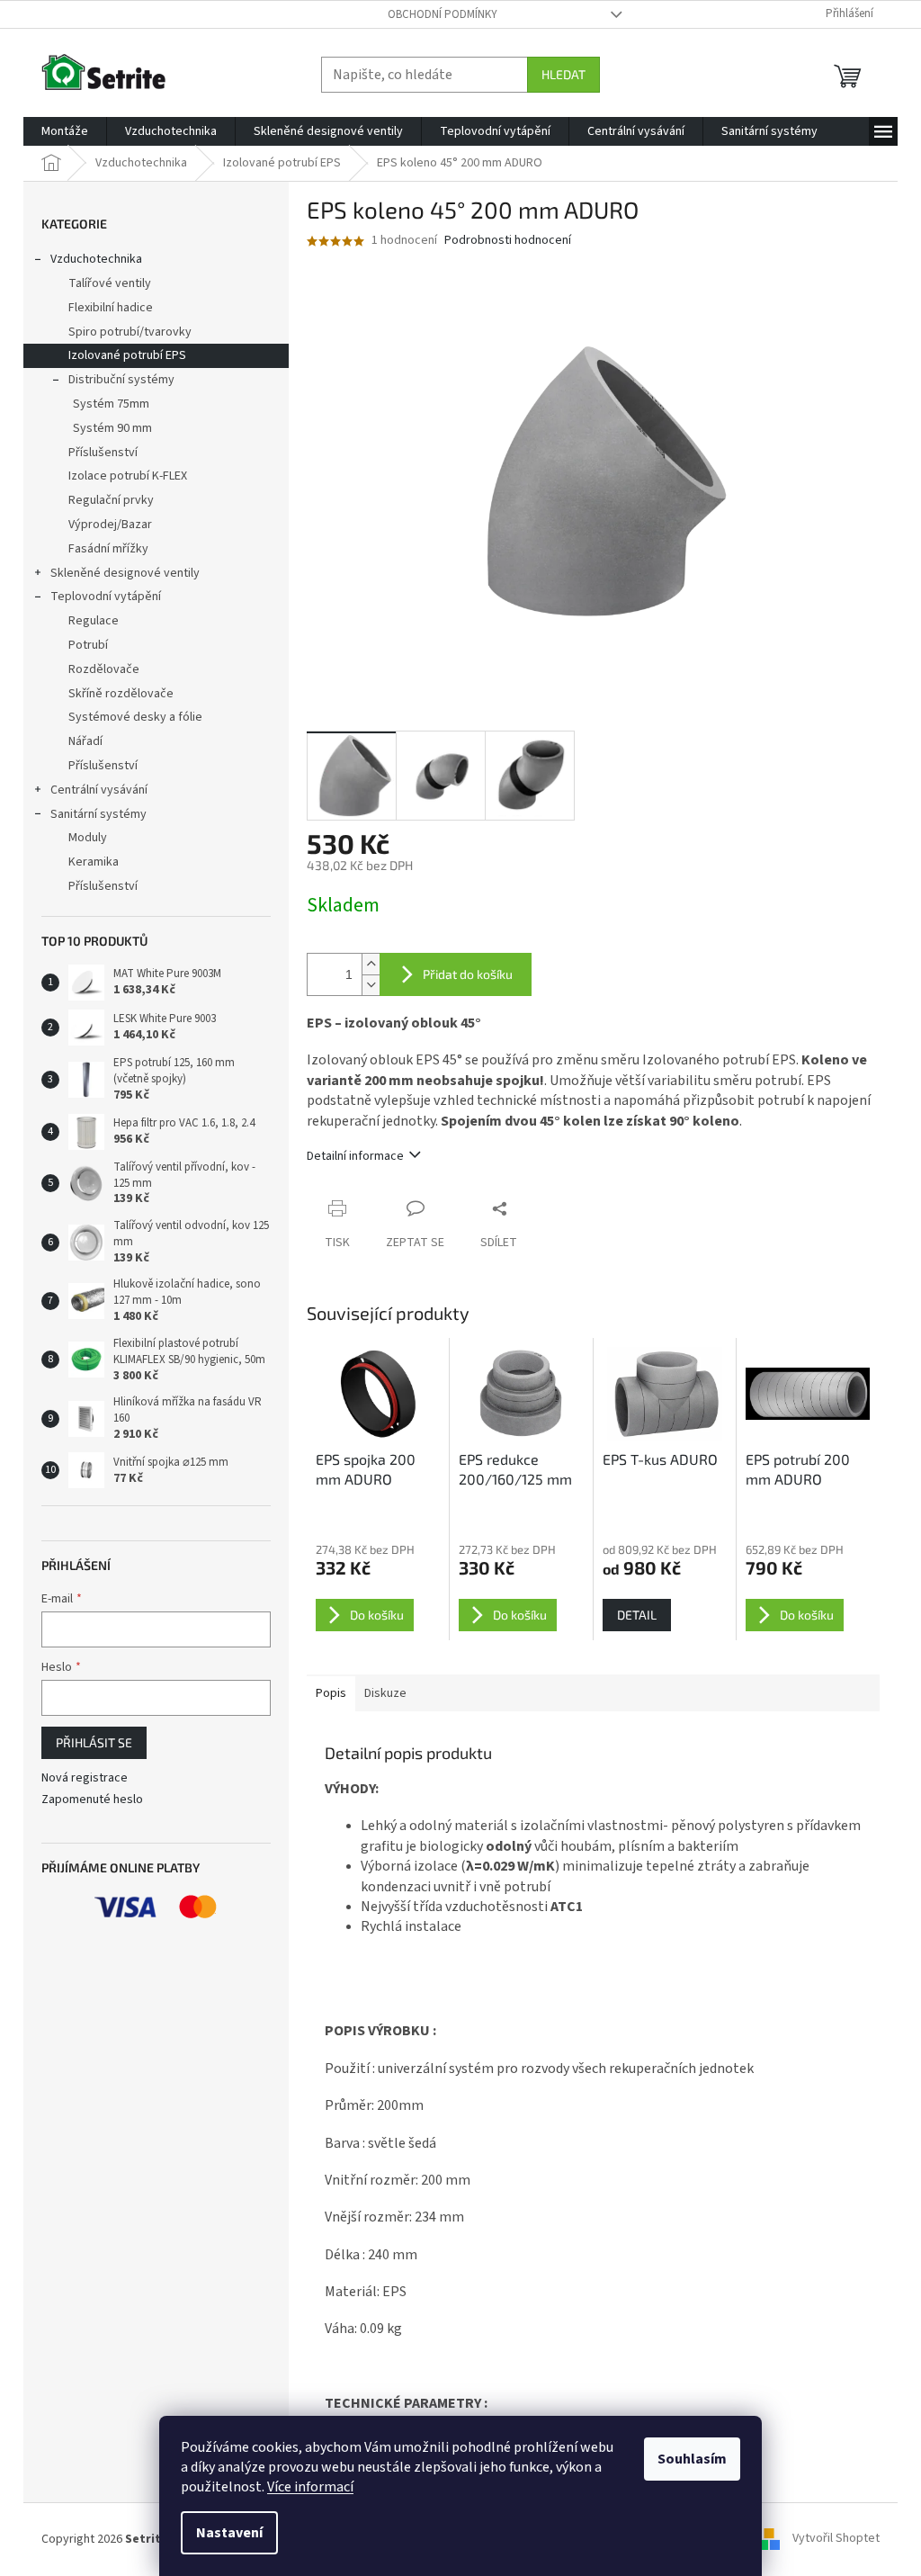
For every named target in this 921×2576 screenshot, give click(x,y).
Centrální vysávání (99, 790)
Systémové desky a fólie (135, 717)
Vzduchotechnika (96, 259)
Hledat (563, 74)
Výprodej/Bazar (110, 525)
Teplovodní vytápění (106, 597)
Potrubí (88, 645)
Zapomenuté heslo (92, 1800)
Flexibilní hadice (111, 308)
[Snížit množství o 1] (371, 985)
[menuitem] (65, 131)
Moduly (88, 838)
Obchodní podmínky (443, 14)
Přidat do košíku (468, 974)
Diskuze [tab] (385, 1693)
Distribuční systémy (121, 380)
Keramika (94, 862)
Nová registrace (85, 1778)
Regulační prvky (111, 500)
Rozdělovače (104, 669)
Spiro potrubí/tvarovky (130, 332)
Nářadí (85, 741)
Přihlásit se (94, 1742)
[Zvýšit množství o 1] (371, 964)
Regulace (94, 621)
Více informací (310, 2487)
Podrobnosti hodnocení (508, 241)
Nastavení (229, 2533)
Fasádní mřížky (108, 549)
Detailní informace (355, 1156)
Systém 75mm (111, 404)
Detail (637, 1615)
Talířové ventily (110, 283)
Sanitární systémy (98, 814)
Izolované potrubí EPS (127, 355)
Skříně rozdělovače (121, 694)
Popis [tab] (331, 1693)
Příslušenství (103, 453)
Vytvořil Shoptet (836, 2539)
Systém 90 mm (112, 428)
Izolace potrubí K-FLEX (128, 476)
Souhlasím (692, 2459)
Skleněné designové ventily (125, 573)
